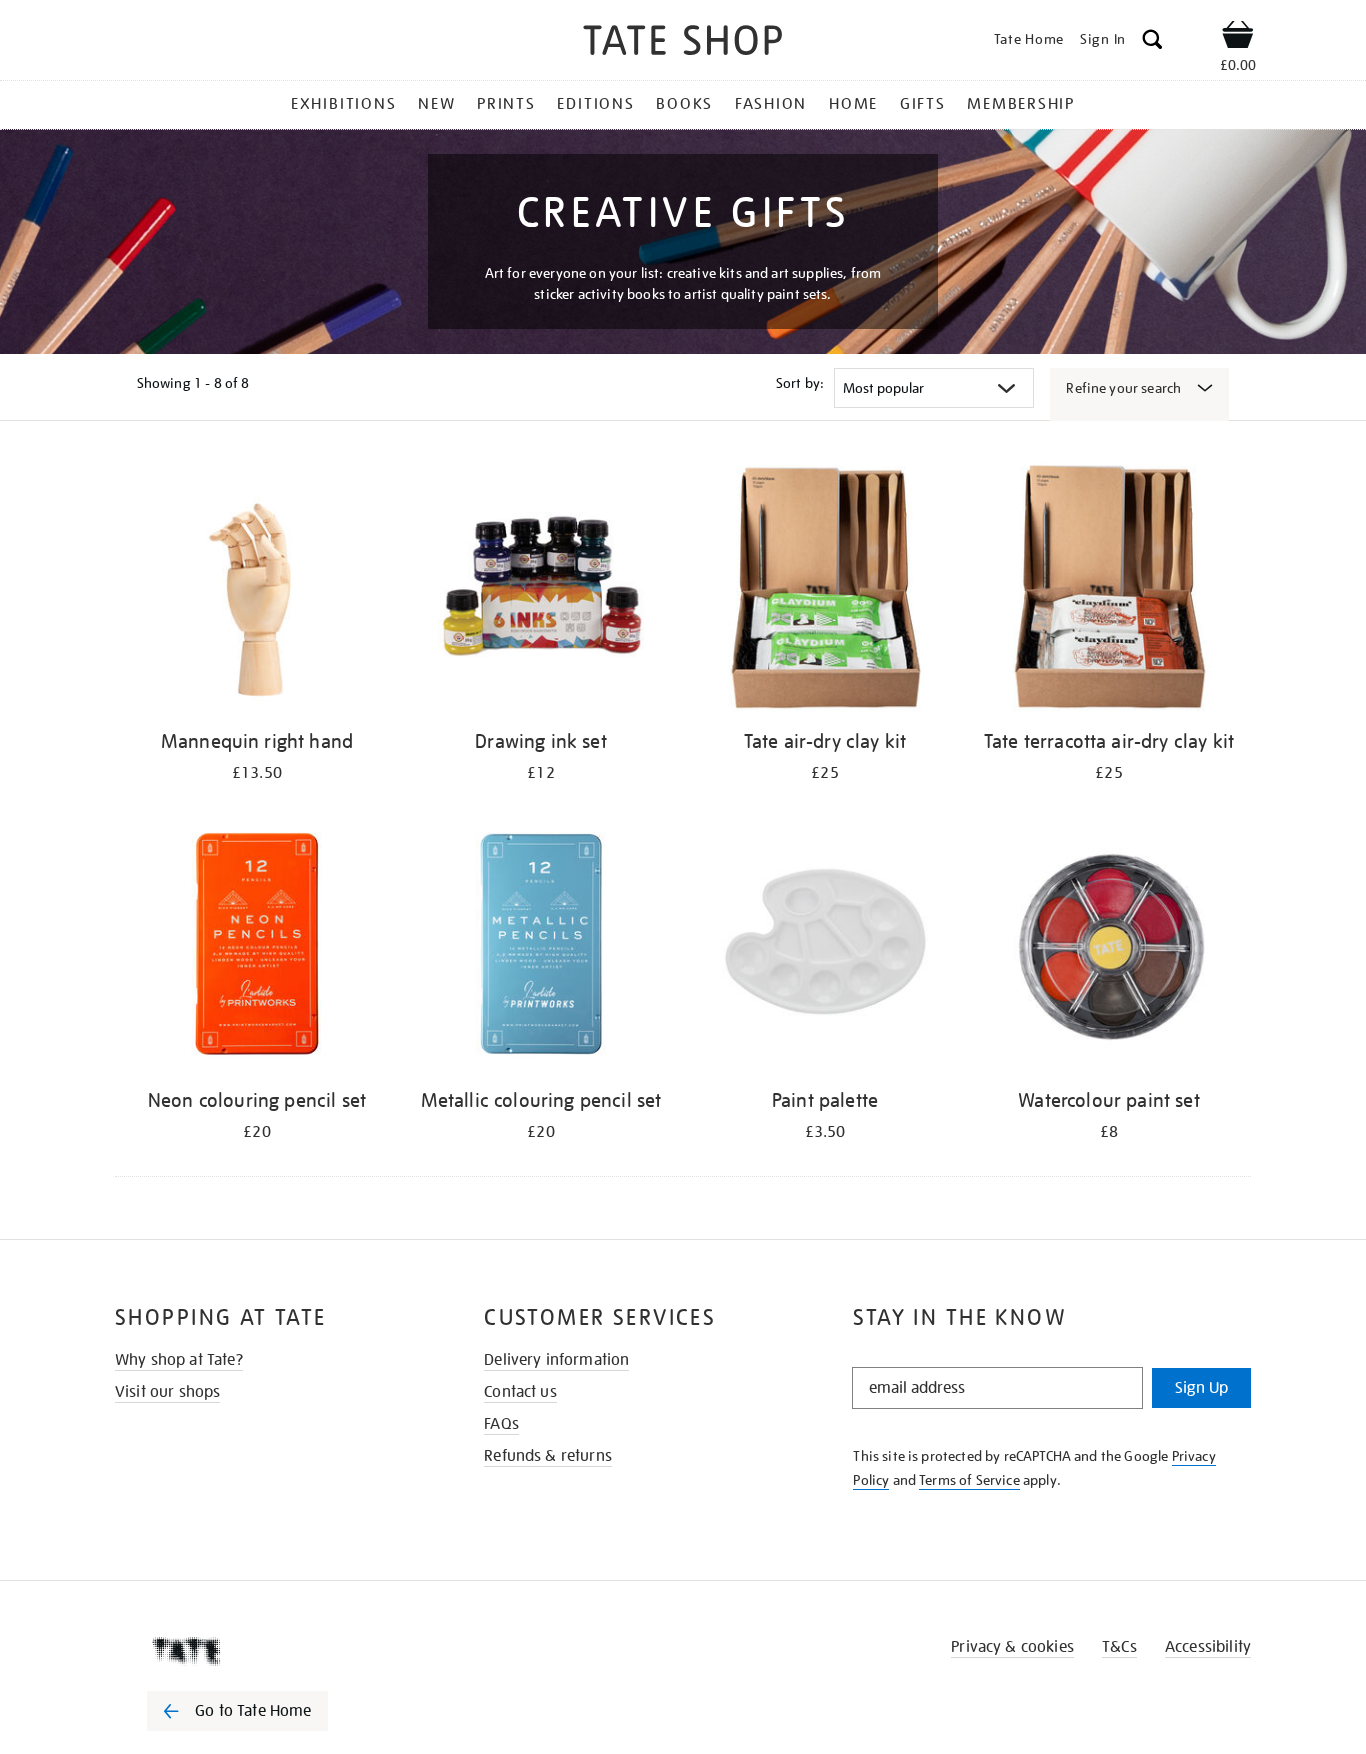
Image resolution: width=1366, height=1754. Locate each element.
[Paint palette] (825, 947)
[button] (1152, 42)
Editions (595, 104)
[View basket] (1238, 38)
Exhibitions (343, 104)
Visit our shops (167, 1392)
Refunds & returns (548, 1456)
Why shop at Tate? (179, 1360)
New (436, 104)
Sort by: (800, 383)
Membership (1021, 104)
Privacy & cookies (1012, 1647)
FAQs (501, 1424)
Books (684, 104)
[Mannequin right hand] (257, 588)
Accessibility (1208, 1647)
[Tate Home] (273, 1651)
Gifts (923, 104)
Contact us (520, 1392)
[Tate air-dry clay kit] (825, 588)
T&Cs (1119, 1647)
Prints (506, 104)
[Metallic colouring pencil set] (541, 947)
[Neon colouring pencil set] (257, 947)
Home (853, 104)
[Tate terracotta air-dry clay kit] (1109, 588)
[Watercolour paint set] (1109, 947)
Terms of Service (969, 1480)
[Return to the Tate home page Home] (683, 43)
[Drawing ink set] (541, 588)
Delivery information (556, 1360)
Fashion (771, 104)
